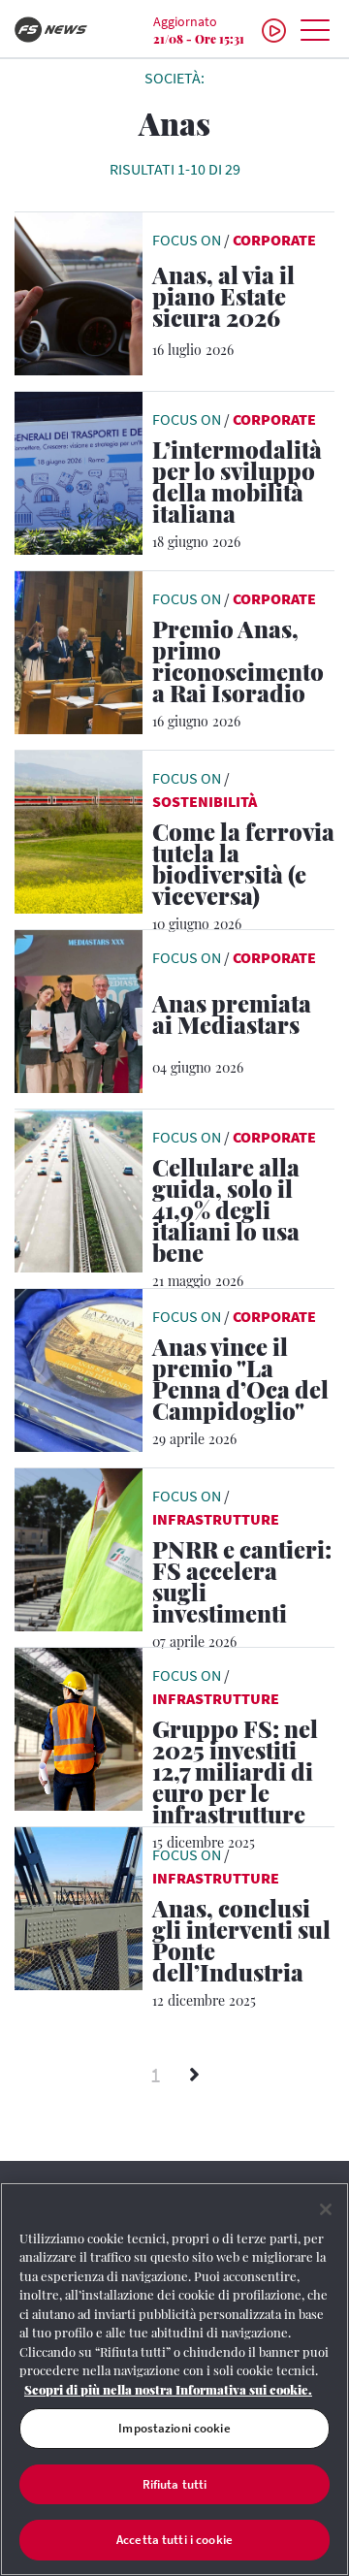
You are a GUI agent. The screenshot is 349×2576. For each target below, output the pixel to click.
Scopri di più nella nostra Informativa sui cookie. (168, 2389)
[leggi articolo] (79, 292)
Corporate (274, 240)
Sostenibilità (205, 801)
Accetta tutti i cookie (174, 2540)
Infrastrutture (216, 1519)
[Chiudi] (326, 2209)
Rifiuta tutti (175, 2484)
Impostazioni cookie (174, 2428)
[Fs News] (58, 30)
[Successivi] (194, 2076)
